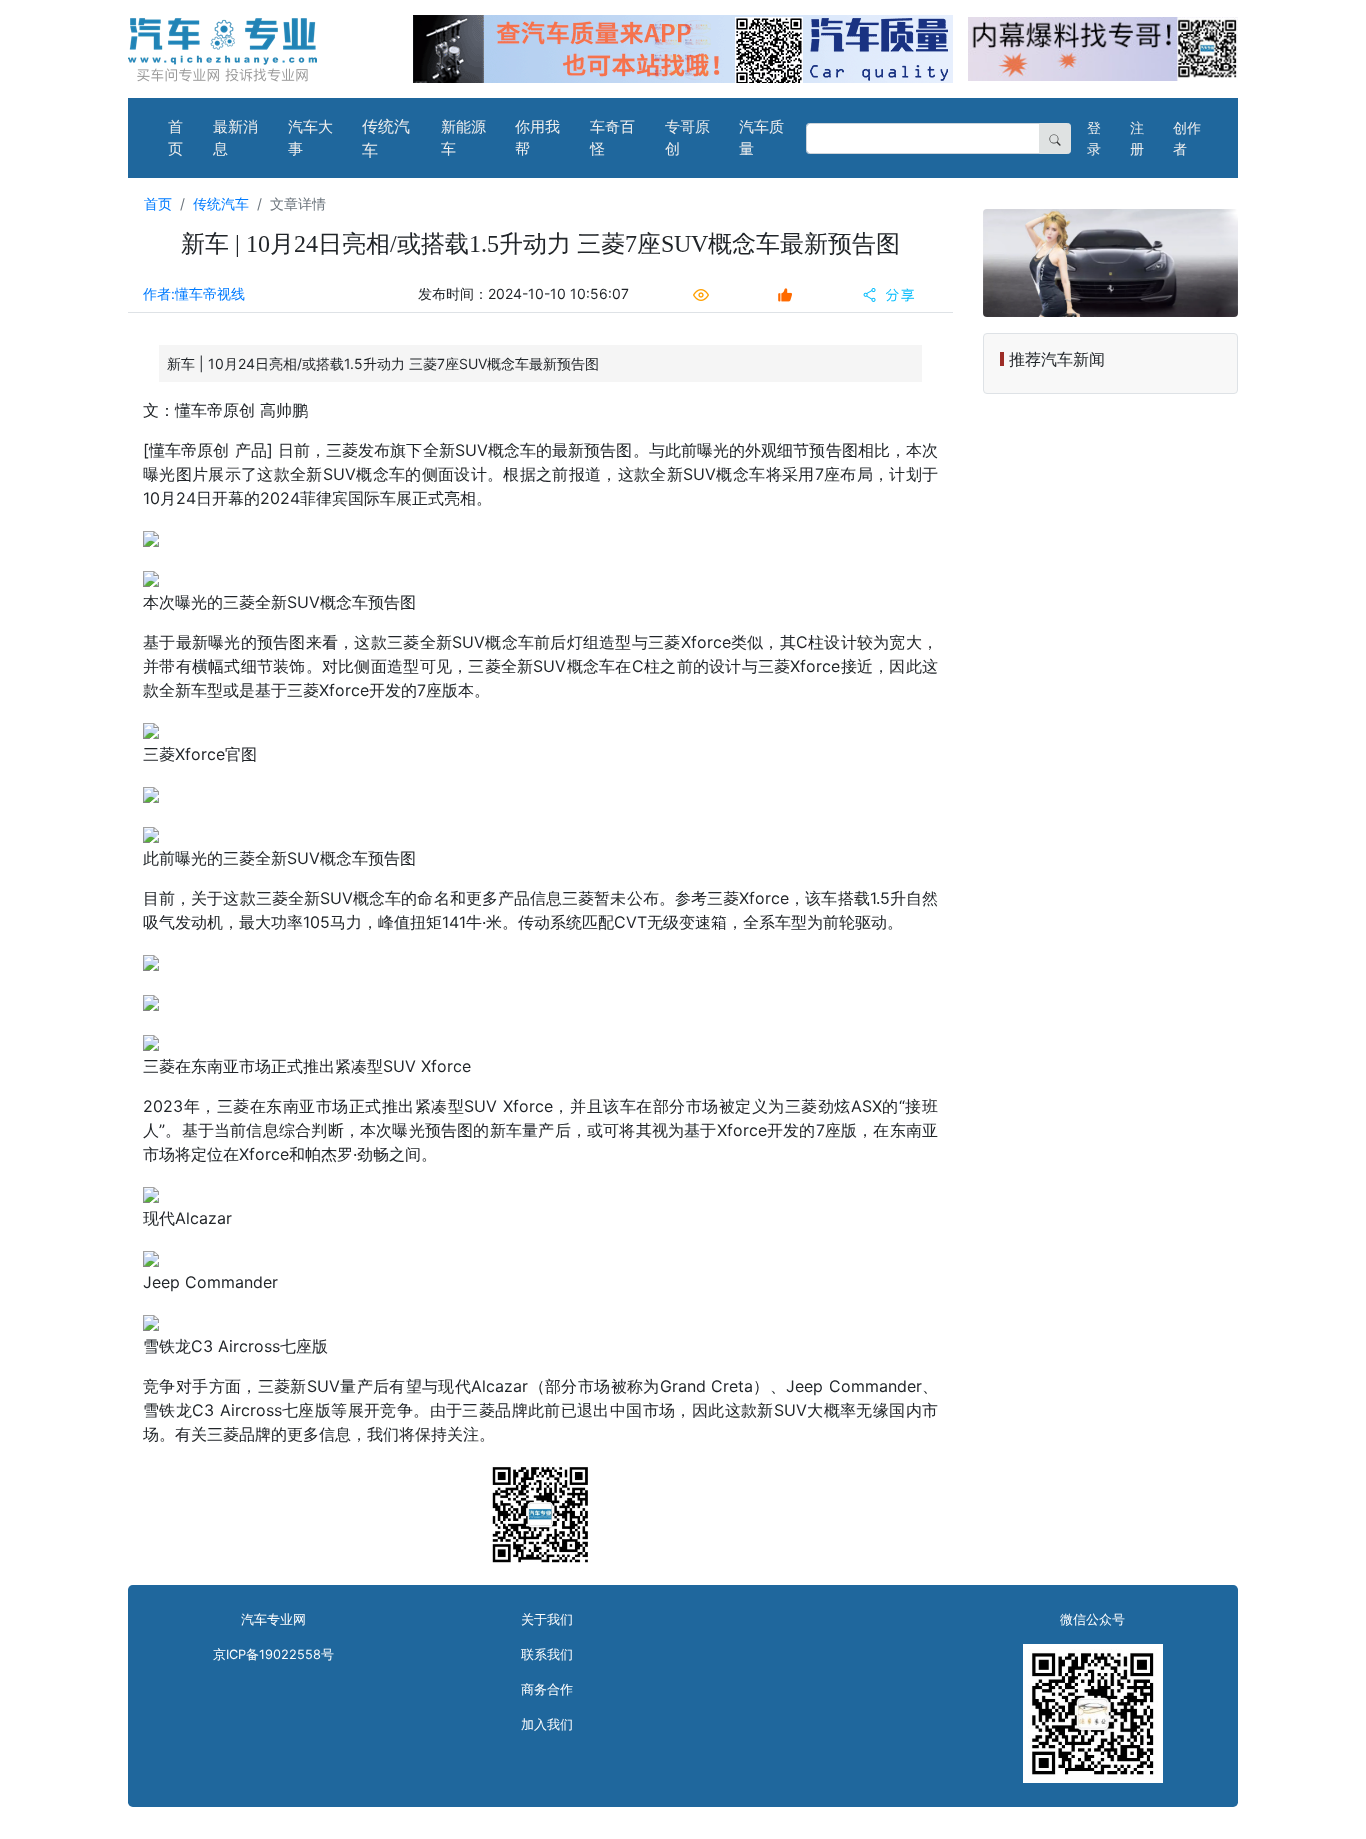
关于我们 (547, 1619)
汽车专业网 (273, 1619)
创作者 (1187, 138)
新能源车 (463, 138)
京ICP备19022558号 (273, 1654)
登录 (1094, 138)
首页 (175, 138)
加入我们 (547, 1724)
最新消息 (235, 138)
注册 (1137, 138)
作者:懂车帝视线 (194, 293)
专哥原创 (687, 138)
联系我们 (547, 1654)
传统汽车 (386, 138)
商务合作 (547, 1689)
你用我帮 (537, 138)
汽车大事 (310, 138)
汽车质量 (761, 138)
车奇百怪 (612, 138)
